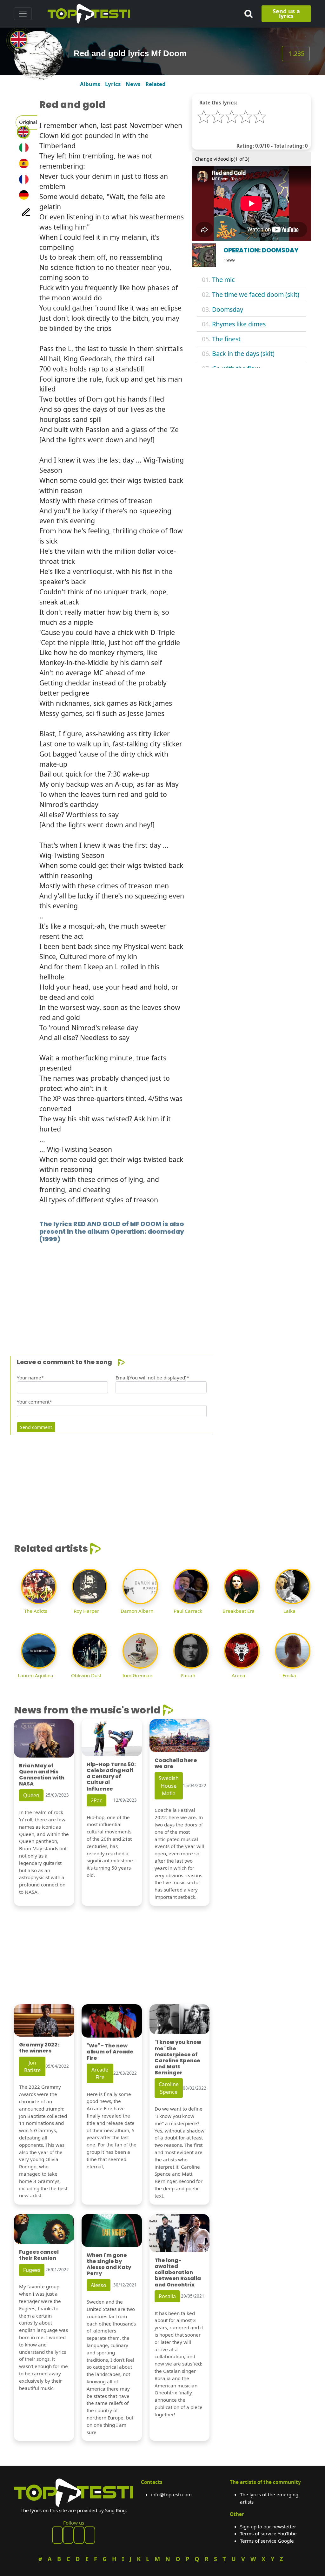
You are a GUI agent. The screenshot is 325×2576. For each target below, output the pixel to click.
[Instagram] (79, 2535)
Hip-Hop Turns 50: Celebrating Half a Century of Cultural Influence (111, 1777)
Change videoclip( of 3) (222, 159)
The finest (226, 339)
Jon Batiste (32, 2066)
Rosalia (167, 2296)
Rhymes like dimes (239, 324)
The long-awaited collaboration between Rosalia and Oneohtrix (178, 2272)
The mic (223, 280)
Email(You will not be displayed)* (152, 1378)
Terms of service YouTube (268, 2533)
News (133, 84)
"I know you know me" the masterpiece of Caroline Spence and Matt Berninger (178, 2057)
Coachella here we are (176, 1763)
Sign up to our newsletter (268, 2526)
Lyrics (113, 84)
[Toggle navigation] (23, 14)
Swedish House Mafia (169, 1786)
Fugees (32, 2270)
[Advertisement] (162, 1290)
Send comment (36, 1427)
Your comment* (34, 1402)
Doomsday (228, 309)
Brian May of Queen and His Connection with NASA (42, 1775)
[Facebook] (57, 2535)
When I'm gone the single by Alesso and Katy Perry (109, 2264)
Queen (31, 1795)
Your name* (30, 1378)
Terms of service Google (267, 2541)
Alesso (99, 2285)
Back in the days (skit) (243, 354)
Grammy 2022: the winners (39, 2048)
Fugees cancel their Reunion (39, 2255)
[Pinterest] (68, 2535)
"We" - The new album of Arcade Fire (110, 2052)
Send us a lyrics (286, 13)
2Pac (96, 1800)
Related (156, 84)
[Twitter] (90, 2535)
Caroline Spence (169, 2088)
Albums (90, 84)
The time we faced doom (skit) (256, 294)
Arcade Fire (100, 2073)
